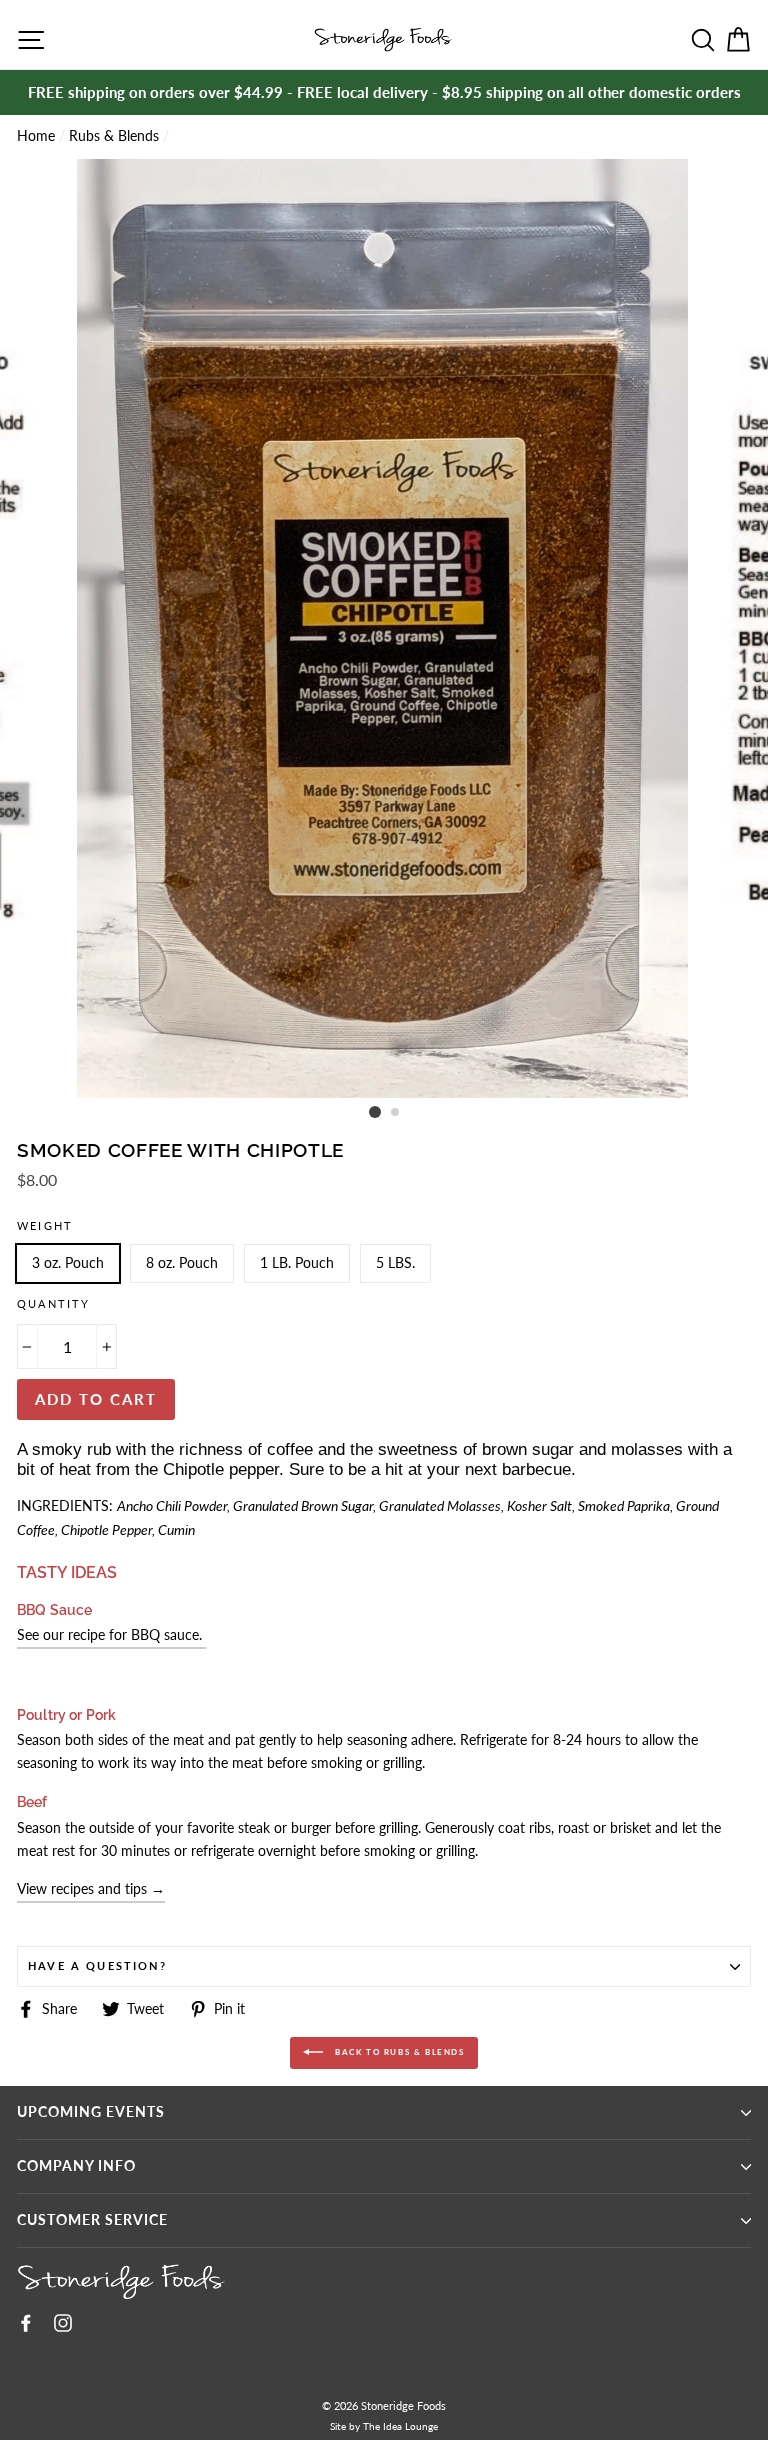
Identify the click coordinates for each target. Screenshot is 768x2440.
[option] (384, 92)
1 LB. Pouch (297, 1263)
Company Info (76, 2166)
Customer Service (92, 2220)
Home (36, 136)
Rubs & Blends (114, 136)
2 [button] (396, 1113)
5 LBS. (395, 1263)
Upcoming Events (91, 2112)
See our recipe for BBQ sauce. (111, 1635)
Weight (45, 1225)
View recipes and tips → (91, 1889)
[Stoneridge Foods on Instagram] (63, 2321)
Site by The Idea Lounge (384, 2426)
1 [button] (375, 1112)
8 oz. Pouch (182, 1263)
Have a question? (97, 1965)
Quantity (53, 1303)
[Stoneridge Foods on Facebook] (26, 2321)
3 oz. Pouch (68, 1263)
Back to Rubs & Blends (397, 2052)
